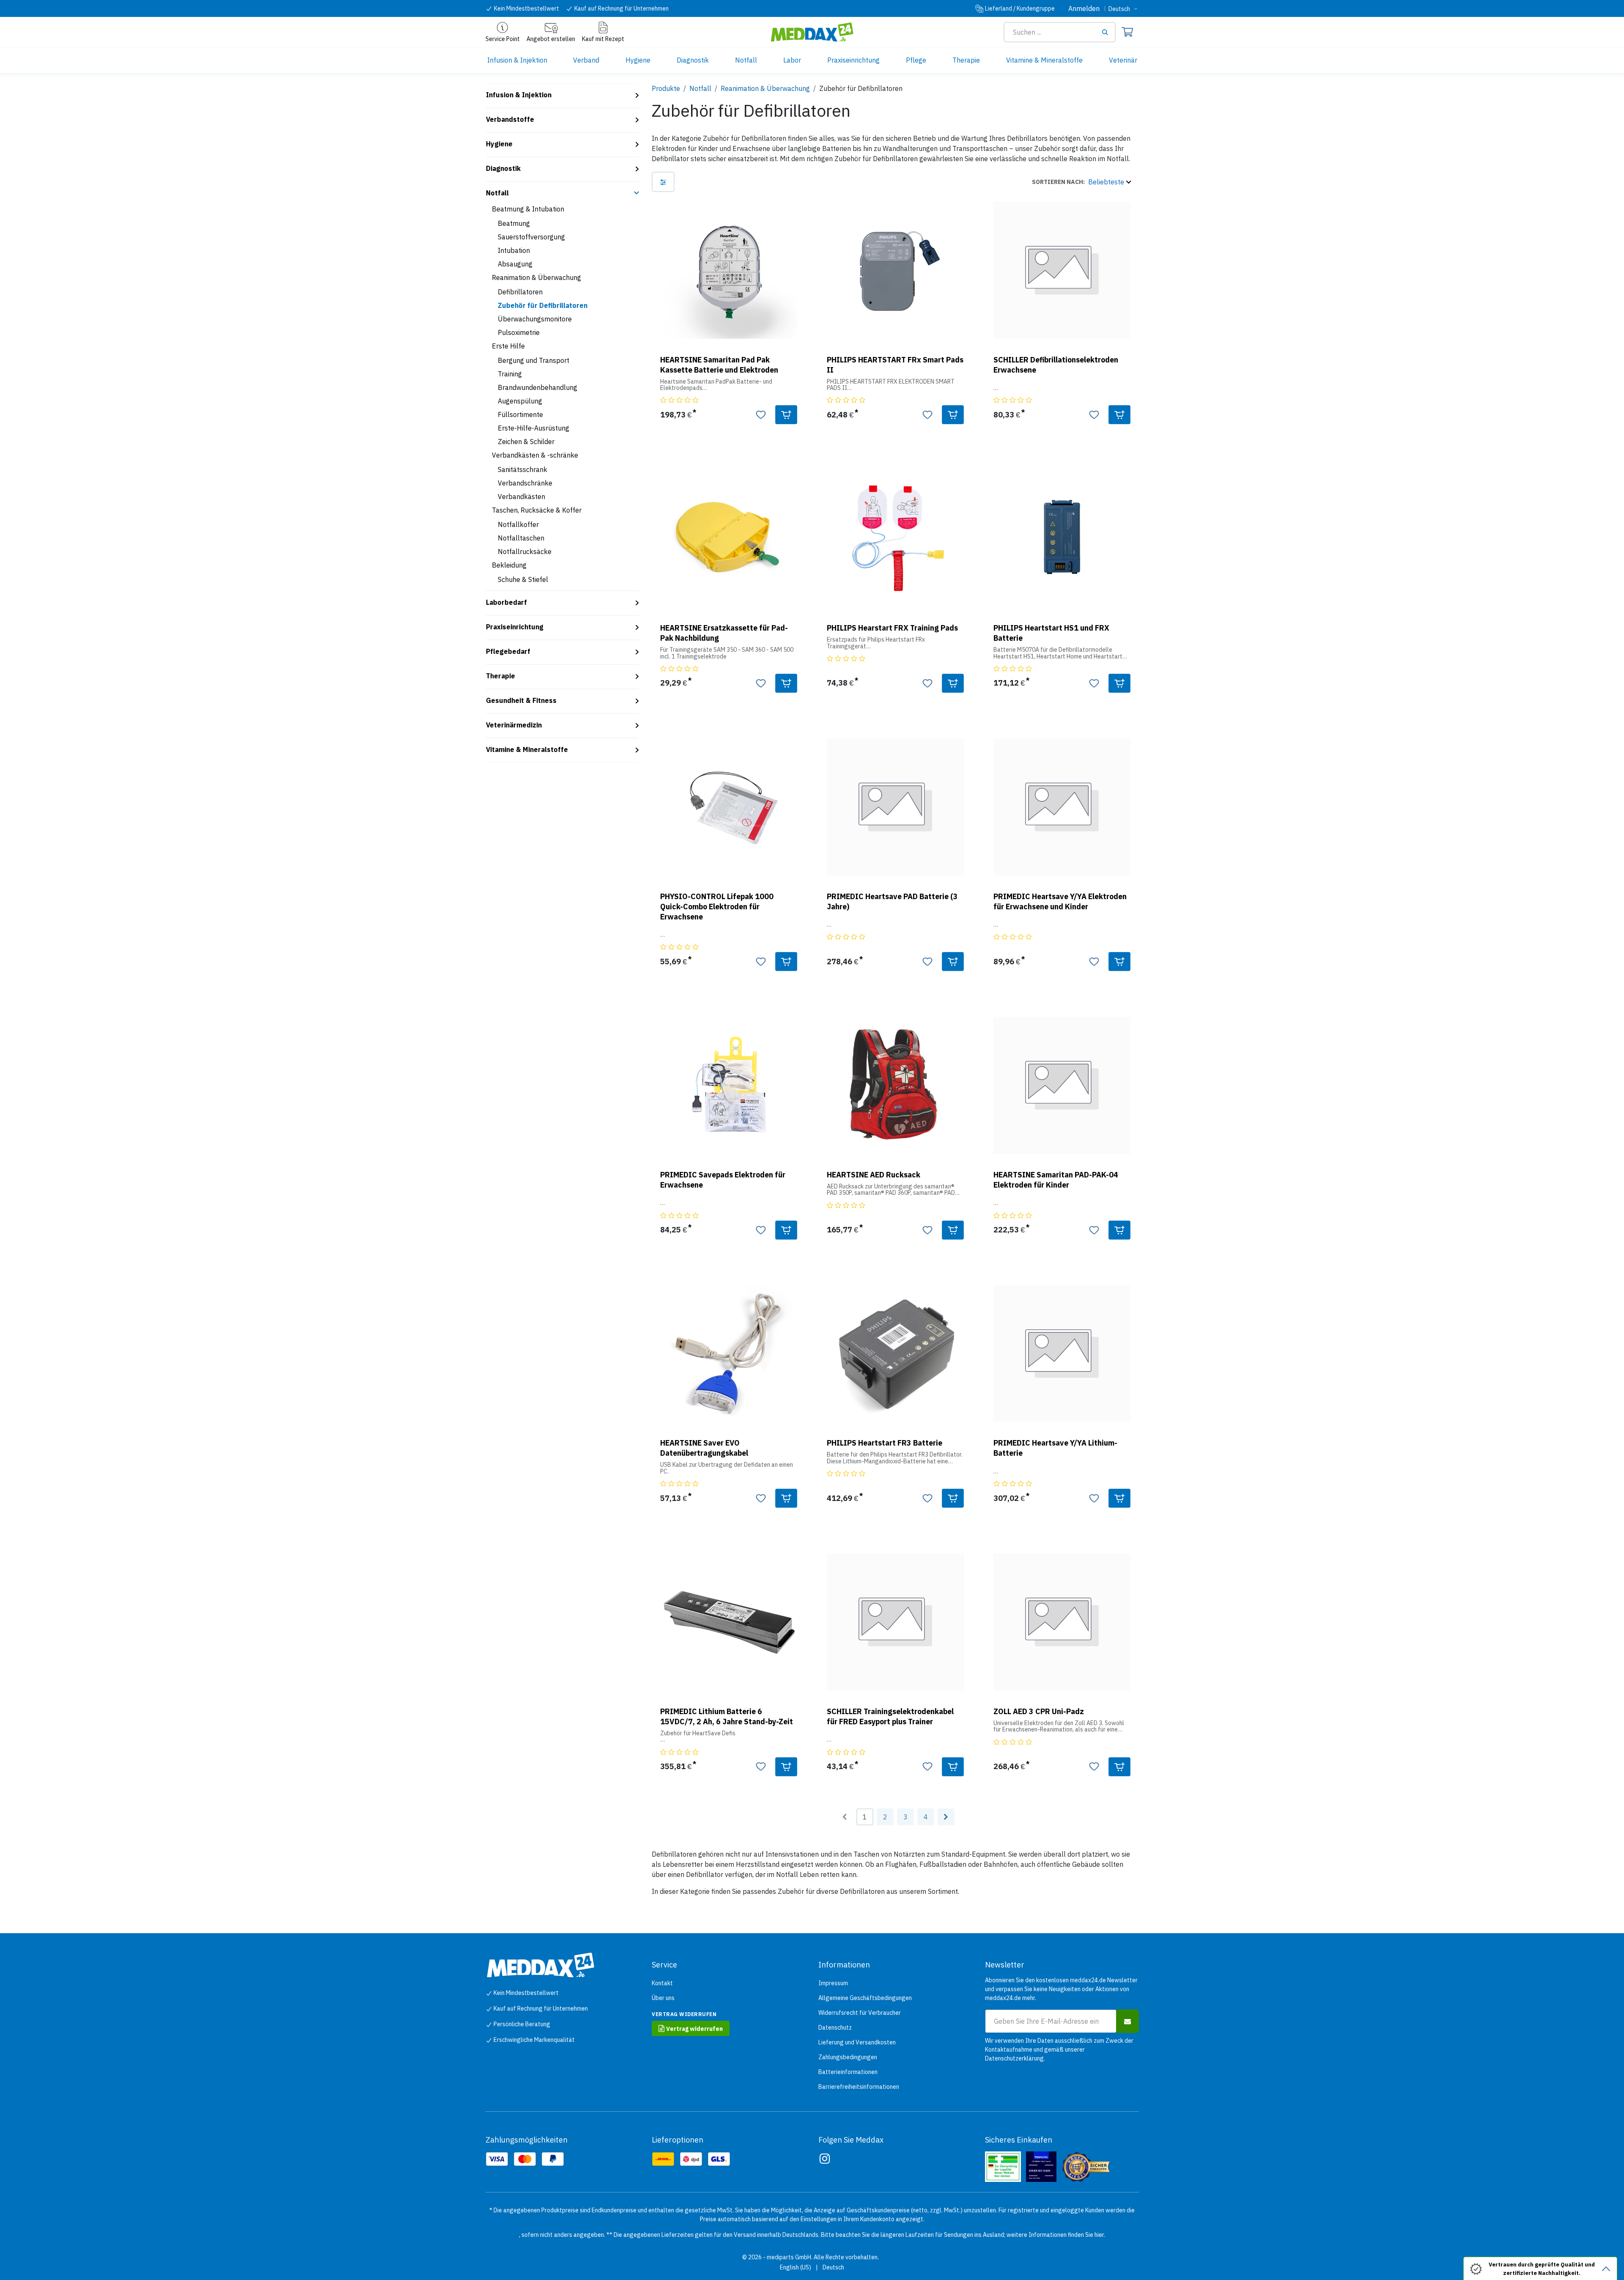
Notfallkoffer (518, 524)
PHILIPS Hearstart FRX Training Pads (892, 628)
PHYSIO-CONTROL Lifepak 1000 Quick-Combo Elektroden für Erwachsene (717, 907)
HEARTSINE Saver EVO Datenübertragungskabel (704, 1448)
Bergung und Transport (534, 360)
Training (510, 374)
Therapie (501, 676)
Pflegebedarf (508, 651)
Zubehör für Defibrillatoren (543, 305)
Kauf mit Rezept (603, 39)
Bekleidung (509, 565)
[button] (1081, 182)
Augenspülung (520, 401)
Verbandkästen (521, 497)
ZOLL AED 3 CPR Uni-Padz (1039, 1711)
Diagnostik (503, 168)
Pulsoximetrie (519, 332)
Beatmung (514, 223)
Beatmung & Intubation (528, 209)
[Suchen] (1108, 32)
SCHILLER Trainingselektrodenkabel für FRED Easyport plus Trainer (890, 1716)
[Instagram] (825, 2159)
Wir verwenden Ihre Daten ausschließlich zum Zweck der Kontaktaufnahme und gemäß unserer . (1059, 2050)
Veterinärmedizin (514, 725)
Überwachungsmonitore (535, 319)
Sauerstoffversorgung (531, 237)
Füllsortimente (520, 414)
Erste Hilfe (508, 346)
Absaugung (515, 264)
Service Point (503, 39)
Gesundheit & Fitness (521, 700)
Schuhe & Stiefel (523, 579)
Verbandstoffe (510, 119)
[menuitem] (517, 60)
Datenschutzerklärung (1014, 2058)
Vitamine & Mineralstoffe (527, 749)
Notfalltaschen (521, 538)
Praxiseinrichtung (515, 627)
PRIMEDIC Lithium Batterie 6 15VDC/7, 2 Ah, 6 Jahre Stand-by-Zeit (727, 1716)
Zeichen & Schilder (526, 442)
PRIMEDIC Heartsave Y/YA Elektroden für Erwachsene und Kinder (1060, 901)
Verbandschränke (525, 483)
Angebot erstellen (551, 39)
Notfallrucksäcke (525, 551)
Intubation (514, 250)
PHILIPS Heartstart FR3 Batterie (885, 1443)
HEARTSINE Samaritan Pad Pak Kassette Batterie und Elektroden (719, 365)
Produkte (666, 88)
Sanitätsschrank (523, 469)
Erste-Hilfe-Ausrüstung (534, 428)
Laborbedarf (506, 602)
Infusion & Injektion (519, 95)
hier (1099, 2235)
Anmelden (1084, 8)
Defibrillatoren (520, 292)
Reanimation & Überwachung (536, 277)
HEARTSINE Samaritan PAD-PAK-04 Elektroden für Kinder (1056, 1180)
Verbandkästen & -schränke (535, 455)
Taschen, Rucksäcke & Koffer (537, 510)
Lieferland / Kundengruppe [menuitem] (1020, 8)
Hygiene (499, 144)
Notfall (497, 193)
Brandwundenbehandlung (538, 387)
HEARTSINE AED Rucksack (874, 1175)
